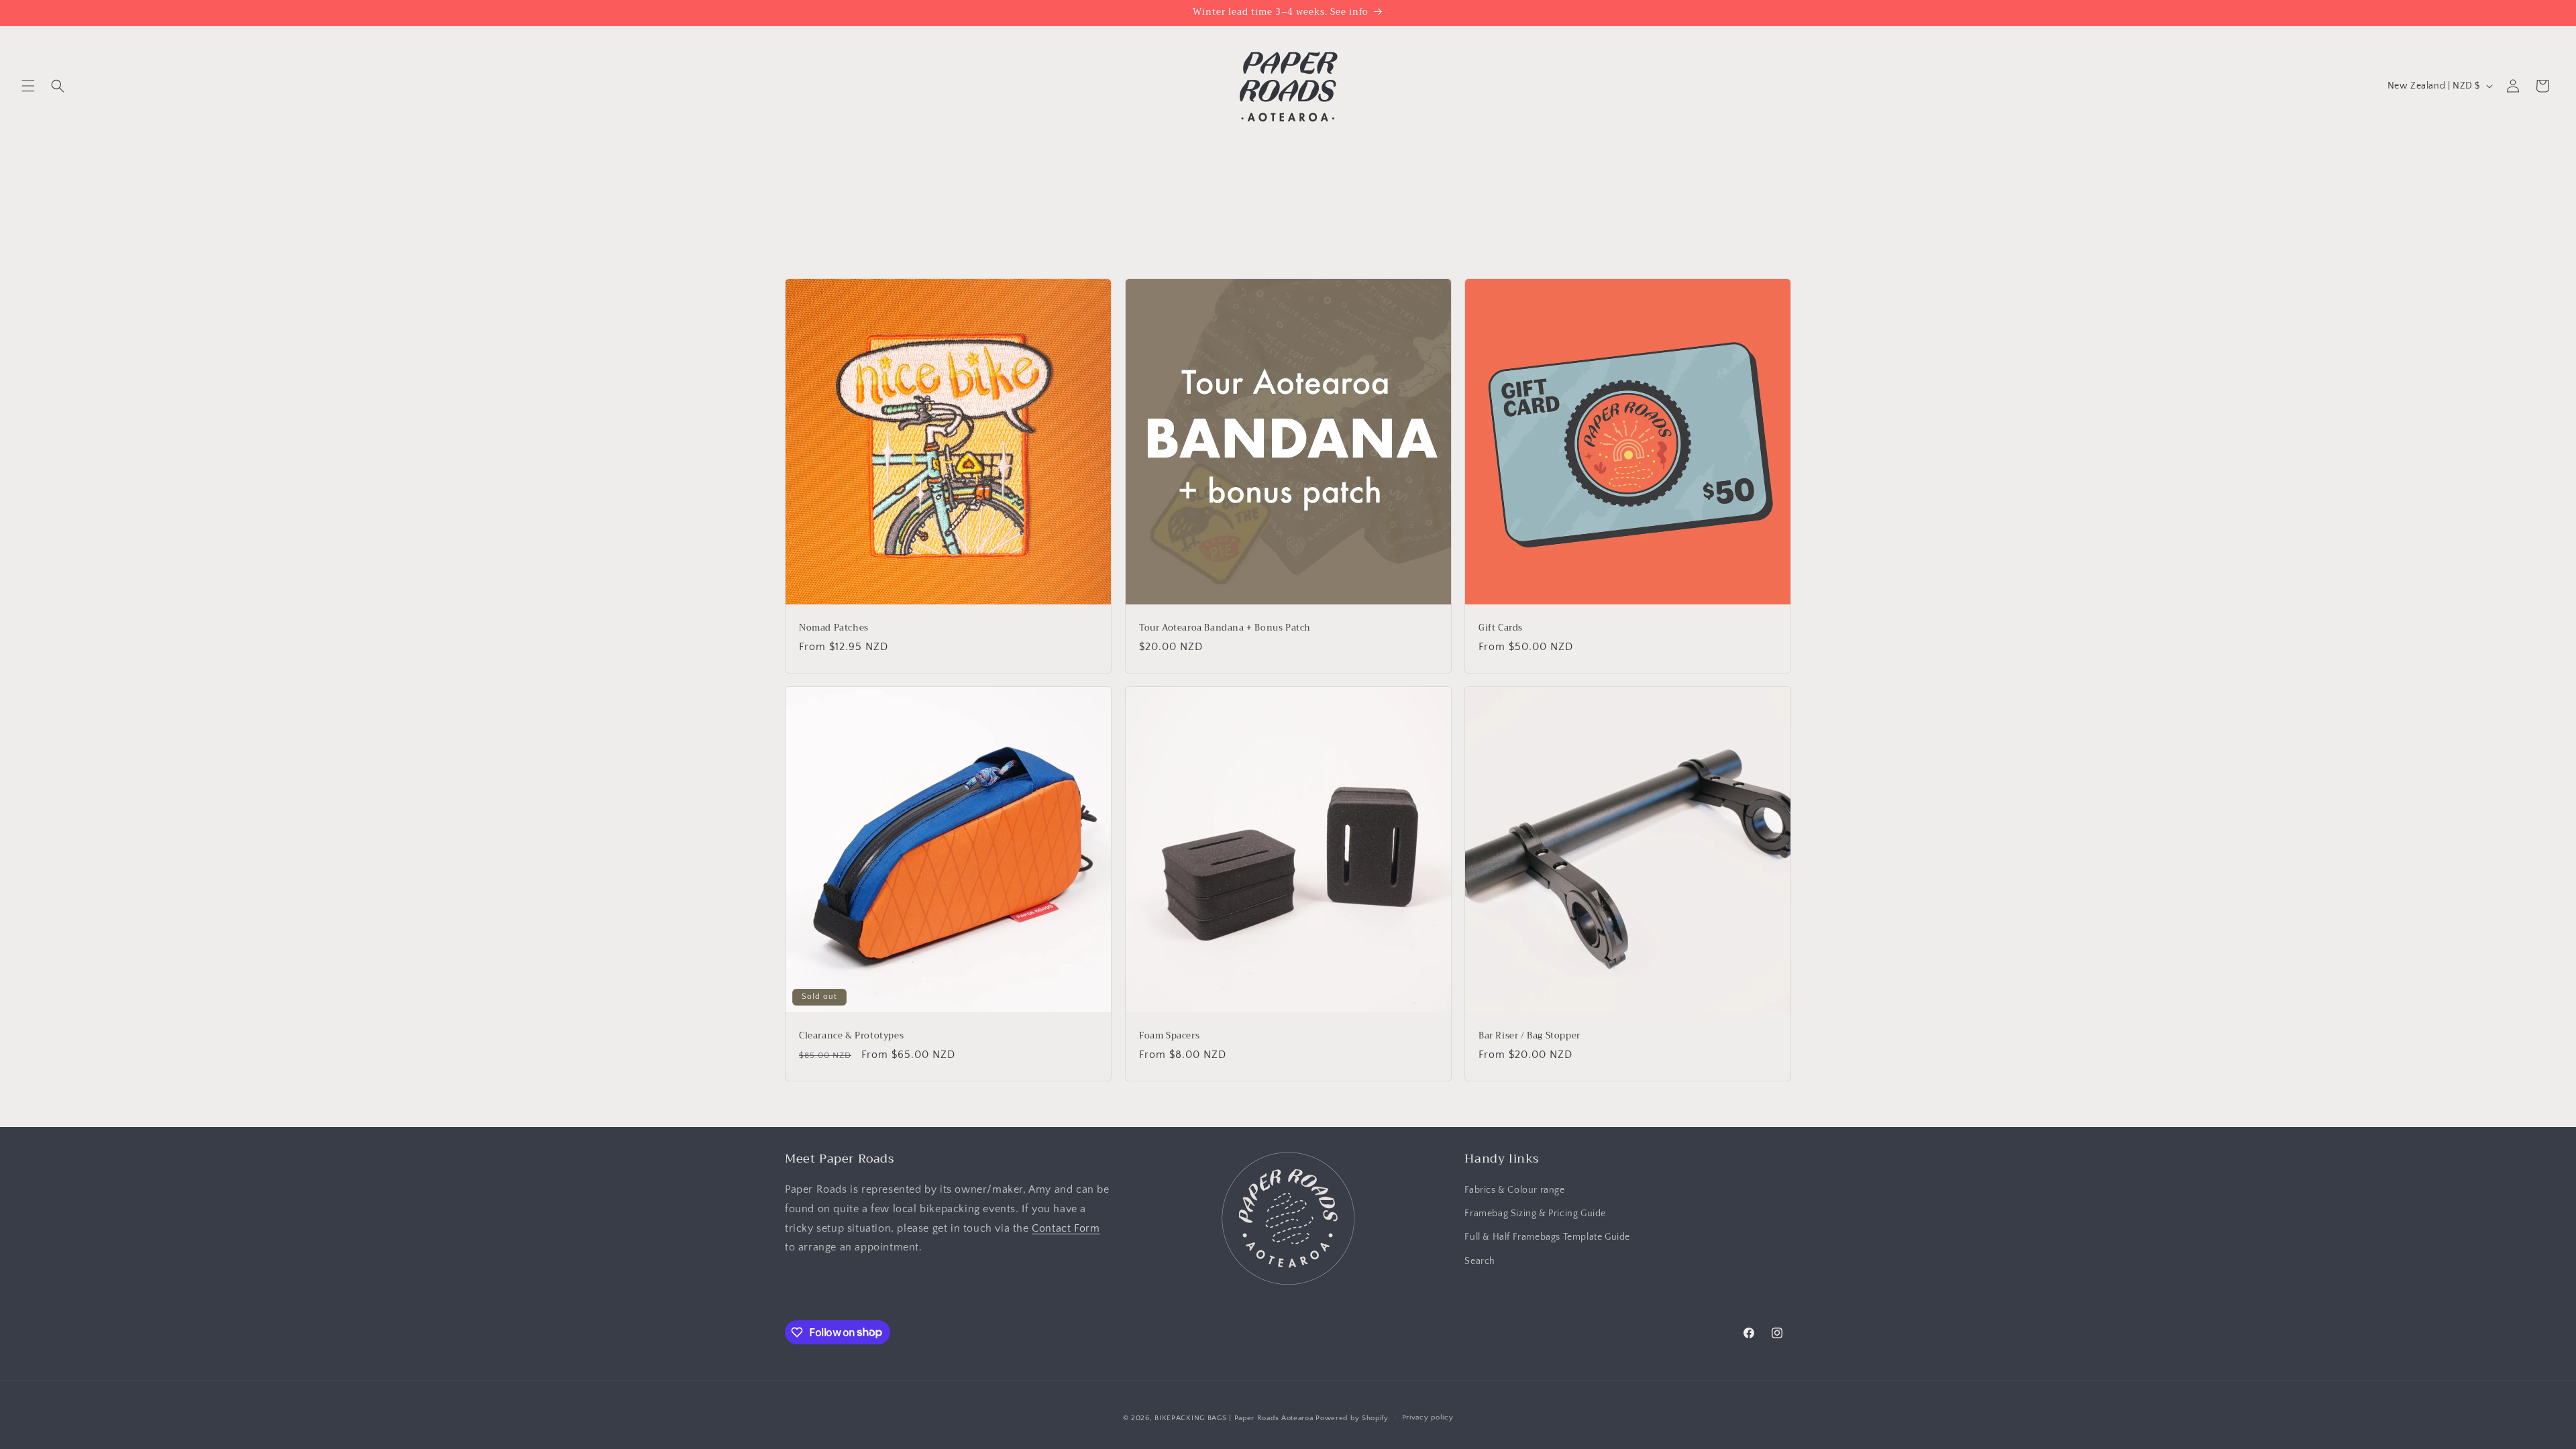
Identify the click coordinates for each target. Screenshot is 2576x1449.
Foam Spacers (1169, 1036)
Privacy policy (1428, 1417)
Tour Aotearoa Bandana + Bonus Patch (1225, 628)
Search (1480, 1261)
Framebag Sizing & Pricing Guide (1535, 1214)
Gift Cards (1501, 628)
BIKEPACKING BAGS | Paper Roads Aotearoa (1234, 1418)
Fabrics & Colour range (1514, 1190)
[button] (28, 86)
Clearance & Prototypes (851, 1036)
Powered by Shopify (1352, 1418)
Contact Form (1066, 1228)
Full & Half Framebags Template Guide (1547, 1237)
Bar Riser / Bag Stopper (1529, 1036)
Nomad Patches (834, 628)
